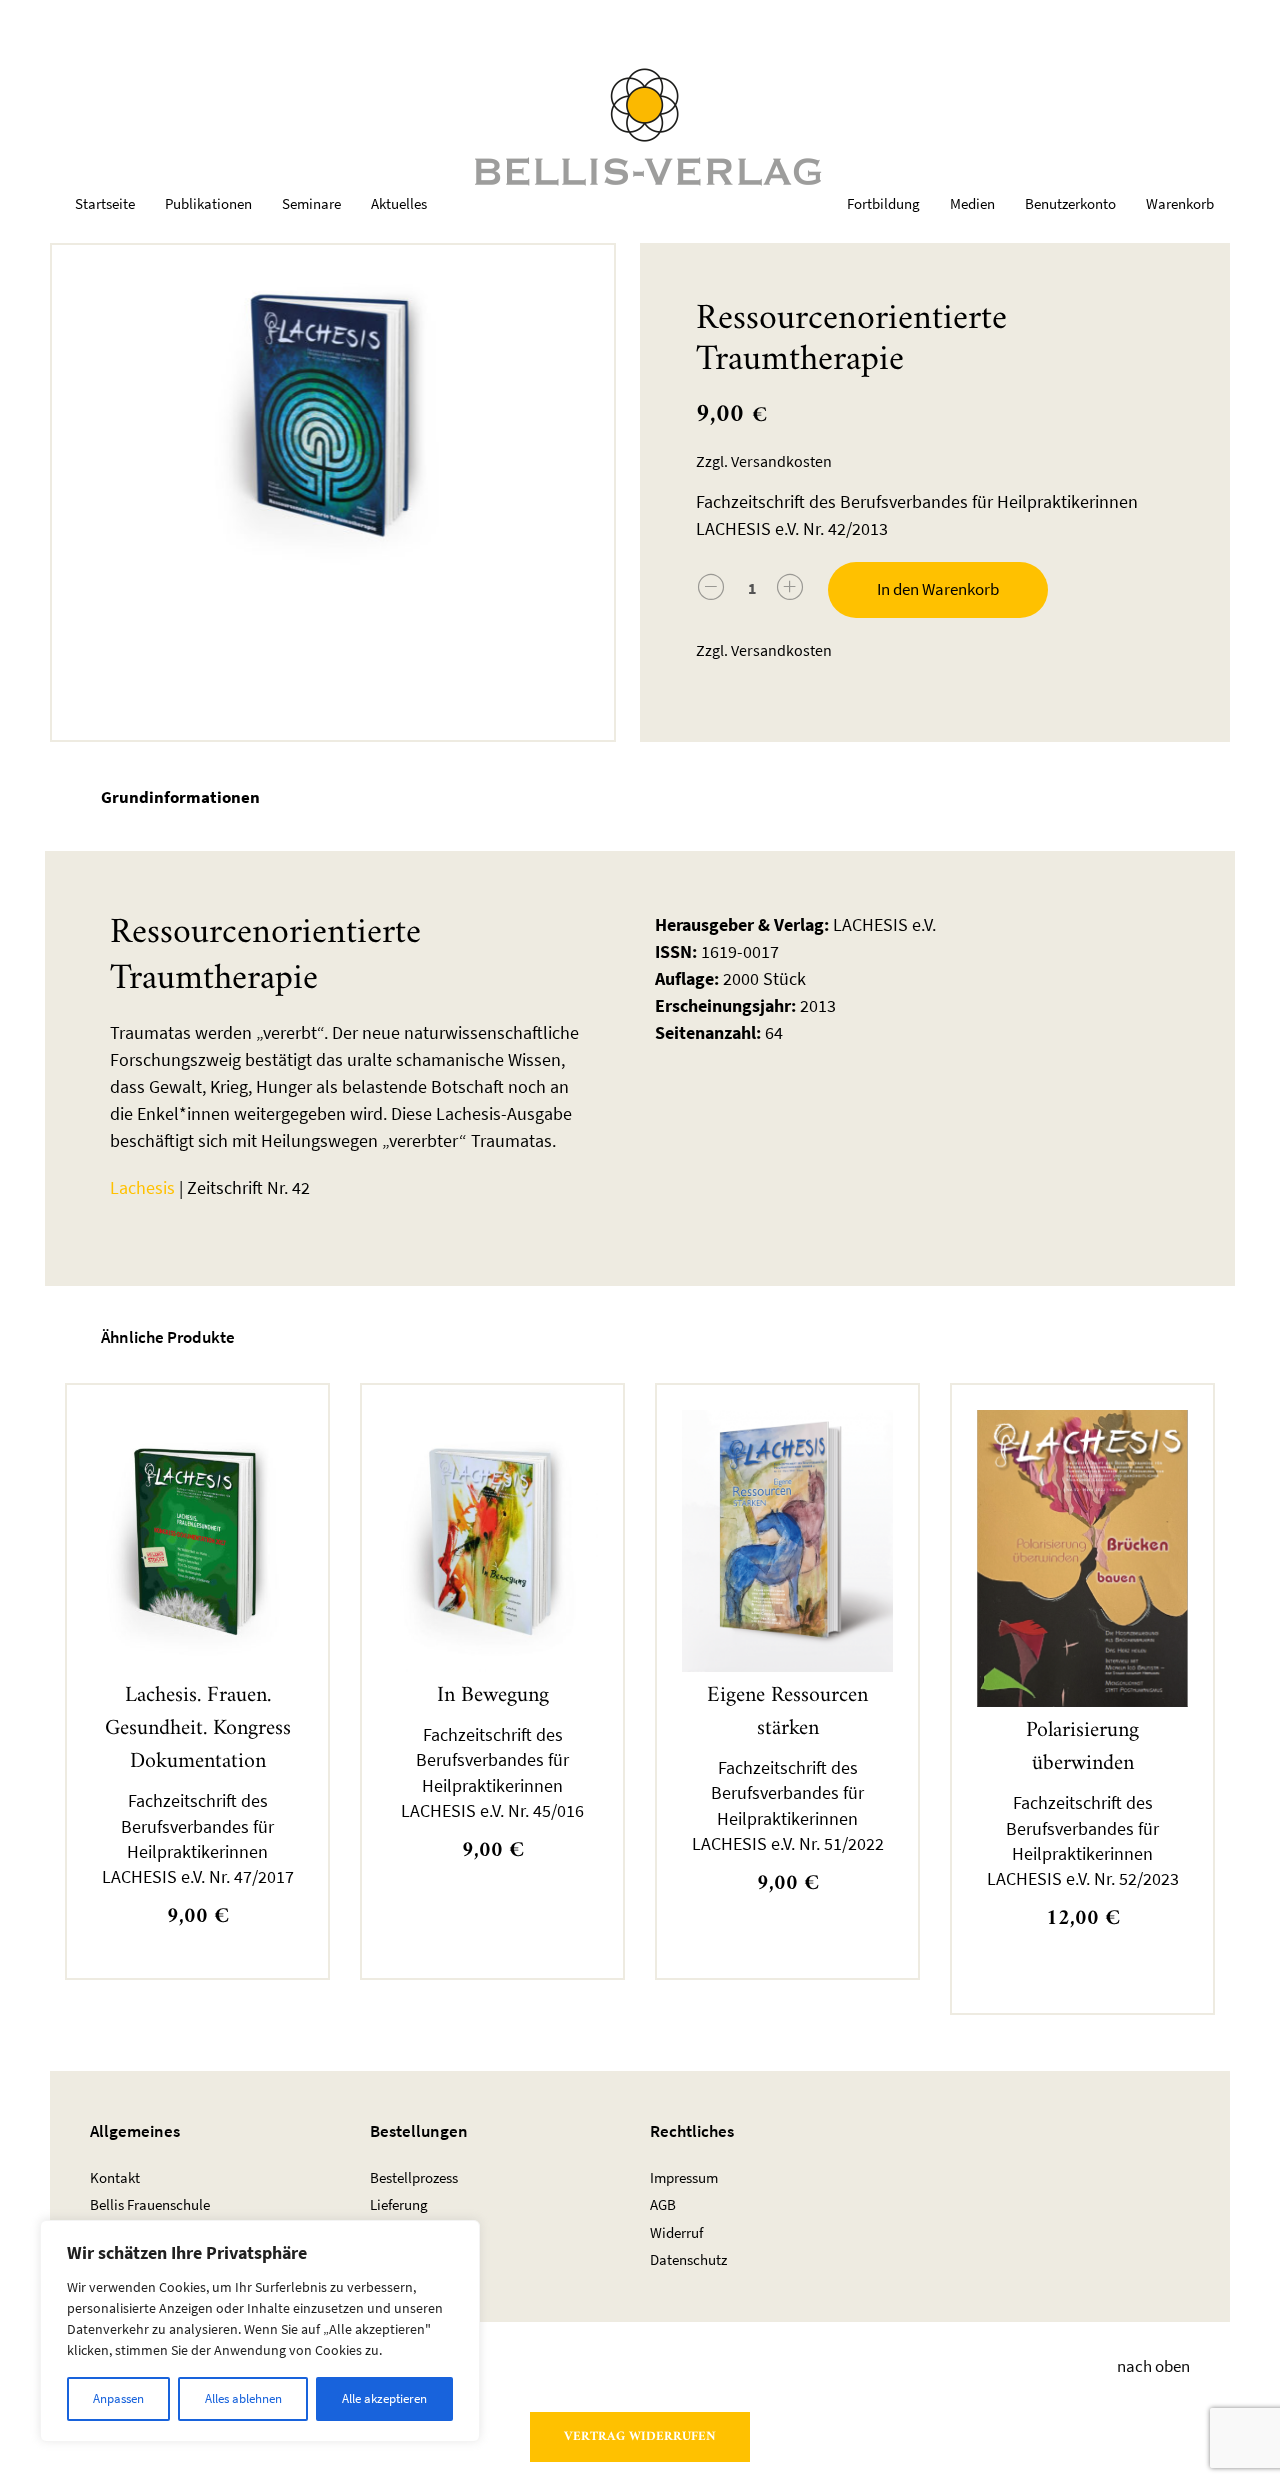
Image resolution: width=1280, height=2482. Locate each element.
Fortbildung (883, 203)
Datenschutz (688, 2259)
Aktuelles (399, 203)
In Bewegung (493, 1695)
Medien (972, 203)
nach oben (1153, 2367)
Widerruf (676, 2232)
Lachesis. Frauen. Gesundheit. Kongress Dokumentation (198, 1728)
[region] (260, 2331)
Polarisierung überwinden (1082, 1747)
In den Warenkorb (938, 589)
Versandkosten (781, 461)
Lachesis (142, 1187)
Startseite (105, 203)
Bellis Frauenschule (150, 2204)
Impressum (684, 2177)
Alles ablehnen (243, 2398)
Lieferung (399, 2204)
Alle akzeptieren (384, 2398)
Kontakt (115, 2177)
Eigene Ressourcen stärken (787, 1712)
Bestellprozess (414, 2177)
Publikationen (208, 203)
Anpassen (118, 2398)
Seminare (311, 203)
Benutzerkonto (1070, 203)
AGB (663, 2204)
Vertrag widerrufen (640, 2436)
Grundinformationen (180, 797)
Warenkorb (1180, 203)
